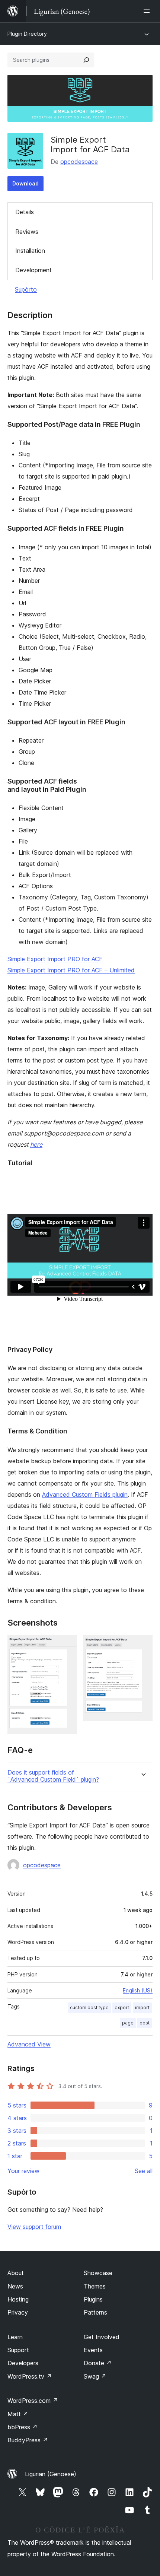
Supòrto (26, 289)
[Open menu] (148, 11)
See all (144, 2171)
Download (25, 183)
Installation (30, 251)
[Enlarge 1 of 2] (67, 1645)
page (128, 2023)
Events (93, 2350)
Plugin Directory (27, 34)
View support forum (34, 2227)
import (142, 2008)
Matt (18, 2414)
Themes (95, 2286)
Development (33, 270)
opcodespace (79, 162)
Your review (23, 2171)
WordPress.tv (30, 2376)
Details (25, 212)
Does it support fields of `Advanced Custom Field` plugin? (53, 1776)
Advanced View (29, 2044)
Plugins (93, 2299)
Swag (95, 2376)
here (36, 1144)
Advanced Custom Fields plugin (85, 1495)
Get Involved (102, 2337)
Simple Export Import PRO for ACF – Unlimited (71, 970)
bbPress (23, 2427)
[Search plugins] (86, 60)
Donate (98, 2363)
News (15, 2286)
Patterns (95, 2312)
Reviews (27, 232)
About (16, 2273)
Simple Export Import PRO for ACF (55, 959)
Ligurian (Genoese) (51, 2474)
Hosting (18, 2299)
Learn (15, 2337)
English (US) (138, 1990)
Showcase (98, 2273)
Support (18, 2350)
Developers (23, 2363)
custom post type (89, 2008)
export (122, 2008)
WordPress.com (33, 2401)
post (145, 2023)
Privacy (18, 2312)
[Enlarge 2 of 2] (143, 1645)
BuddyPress (28, 2440)
